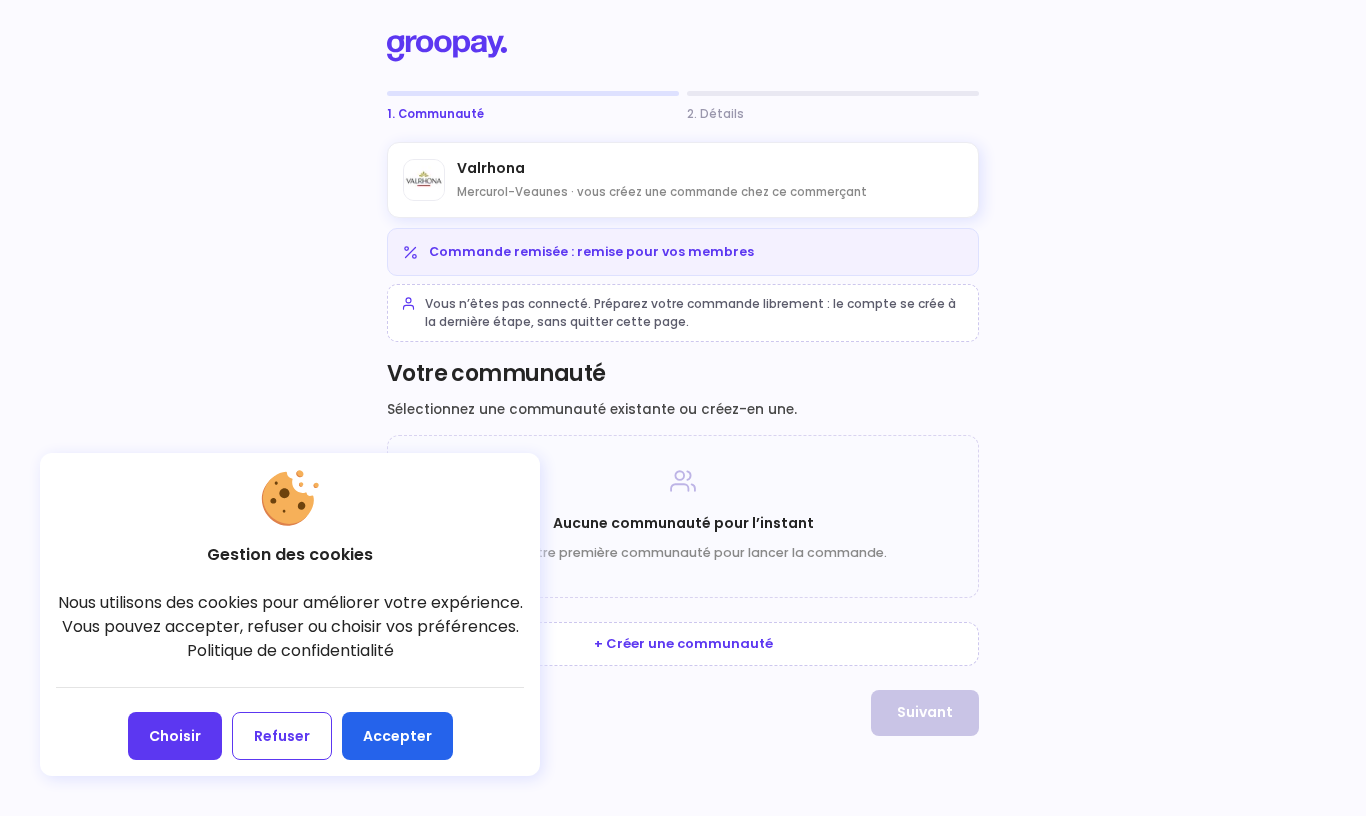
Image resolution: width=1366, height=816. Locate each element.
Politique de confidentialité (290, 650)
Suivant (925, 712)
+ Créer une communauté (683, 643)
